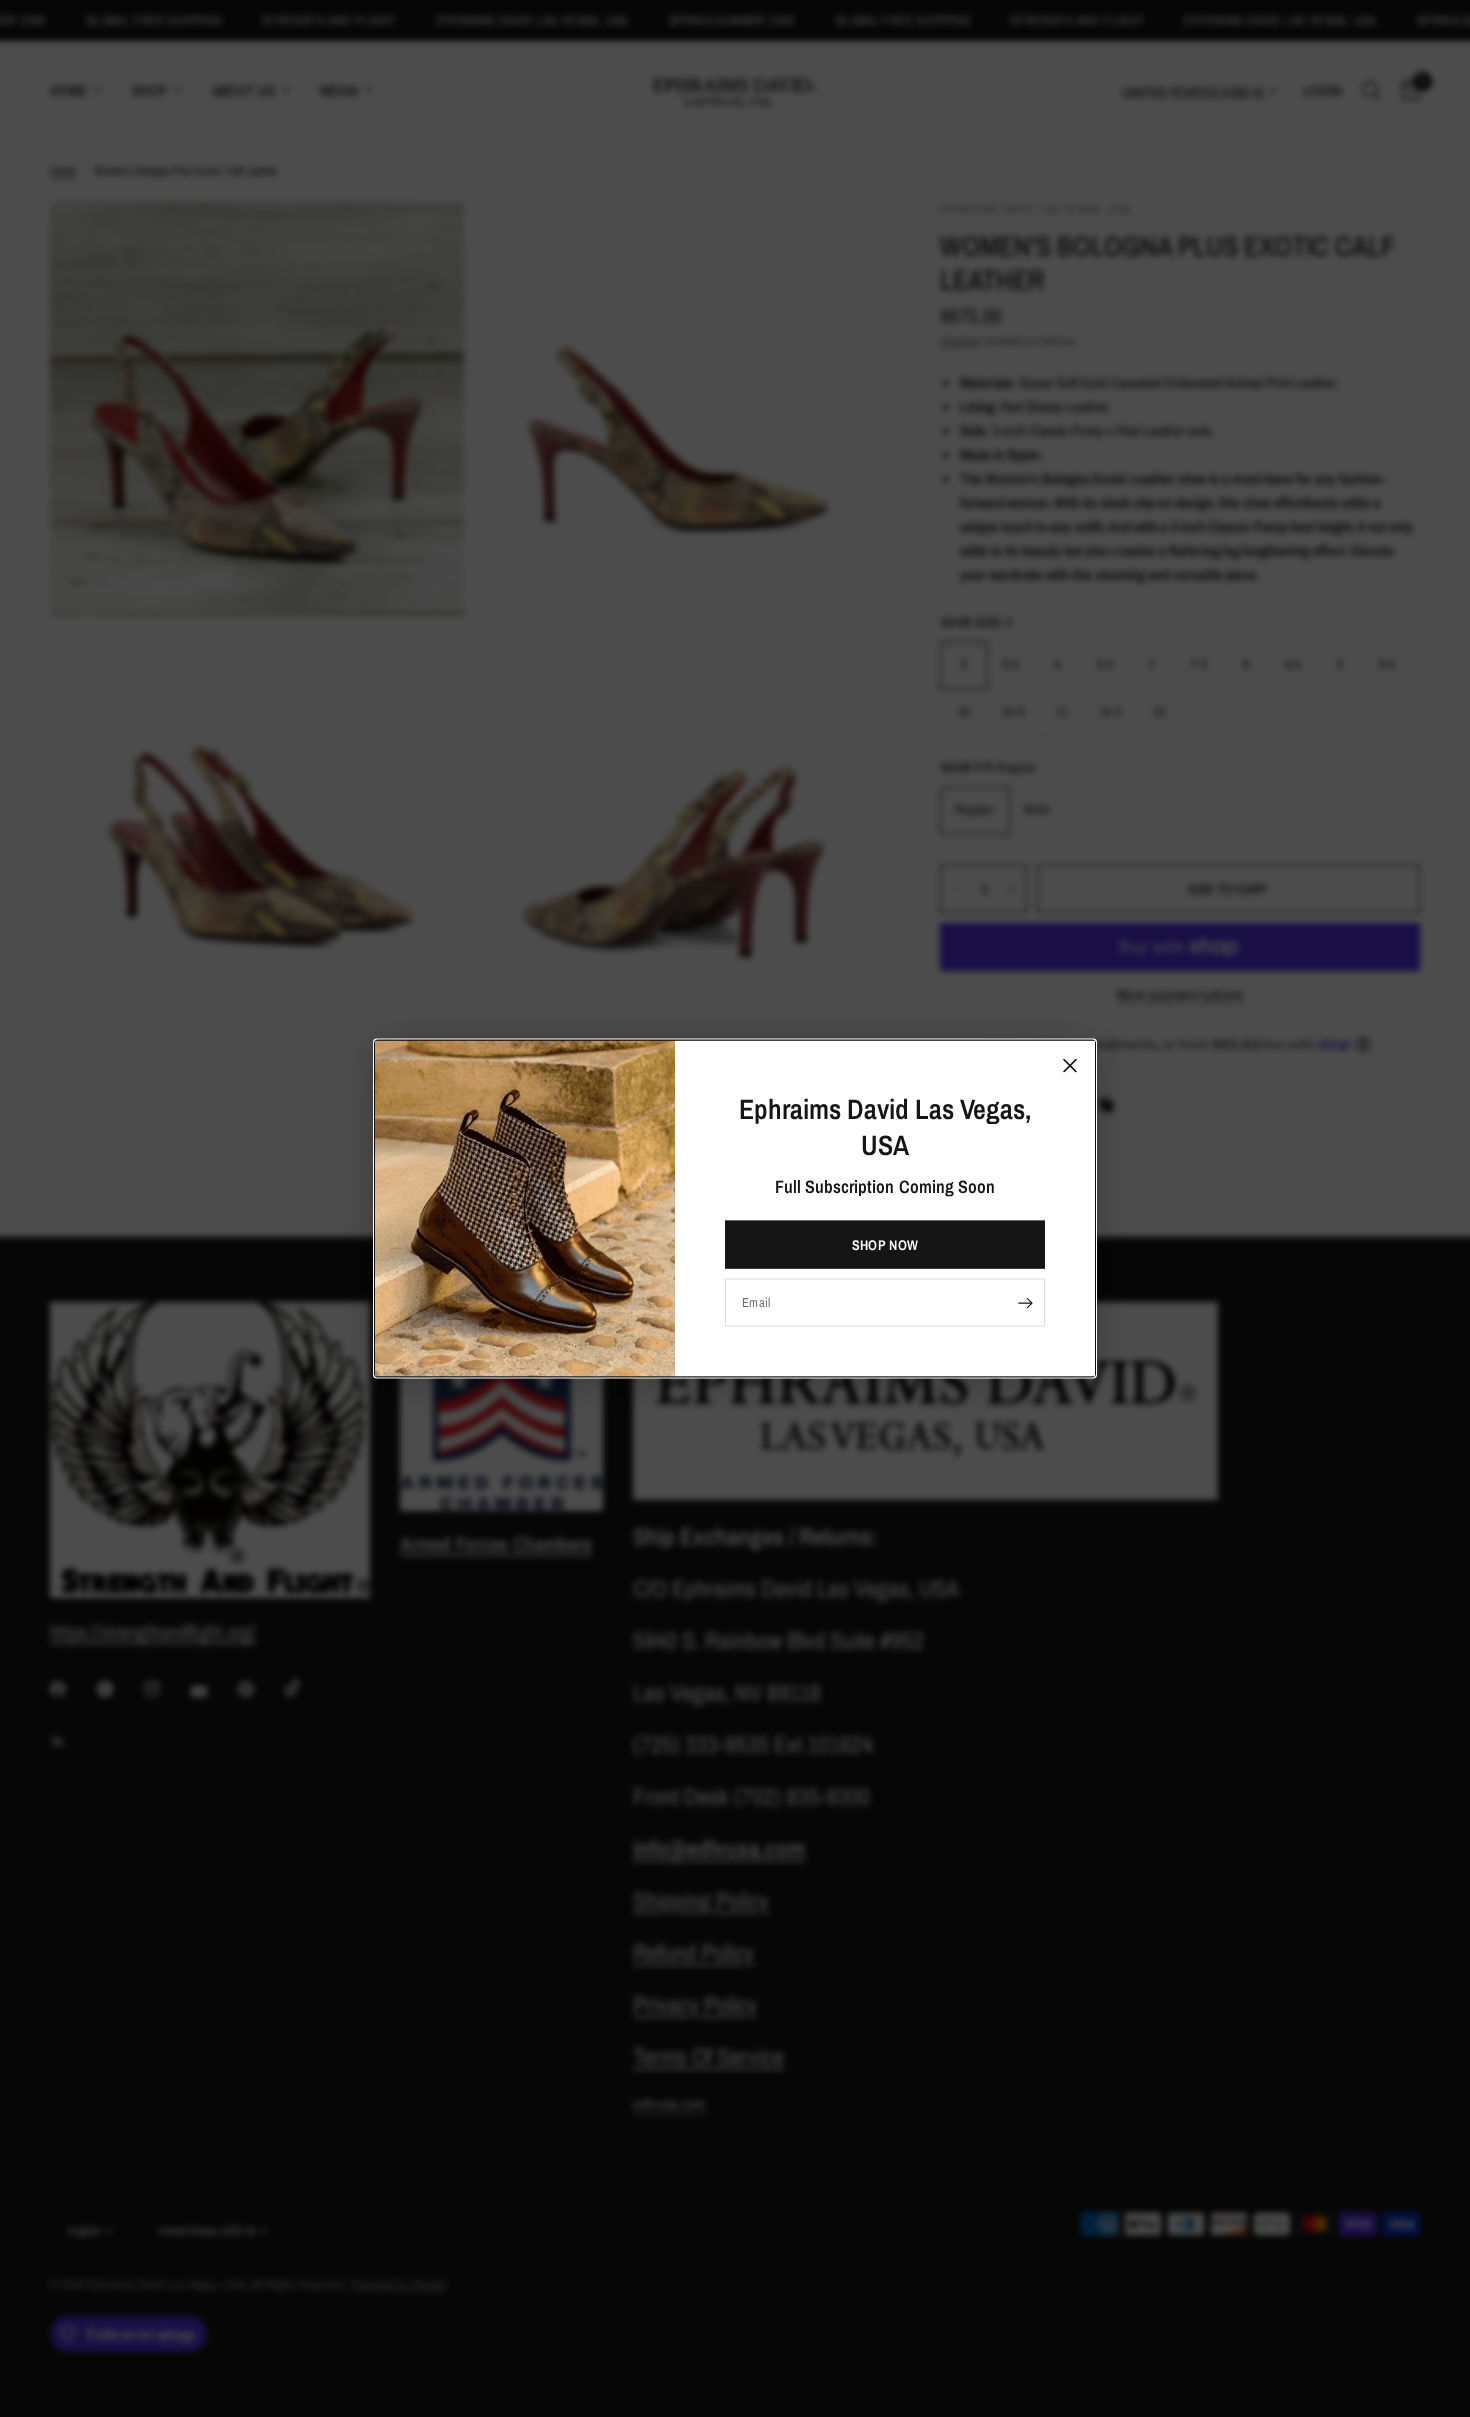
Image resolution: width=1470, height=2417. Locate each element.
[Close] (1070, 1065)
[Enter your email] (1025, 1303)
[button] (885, 1245)
